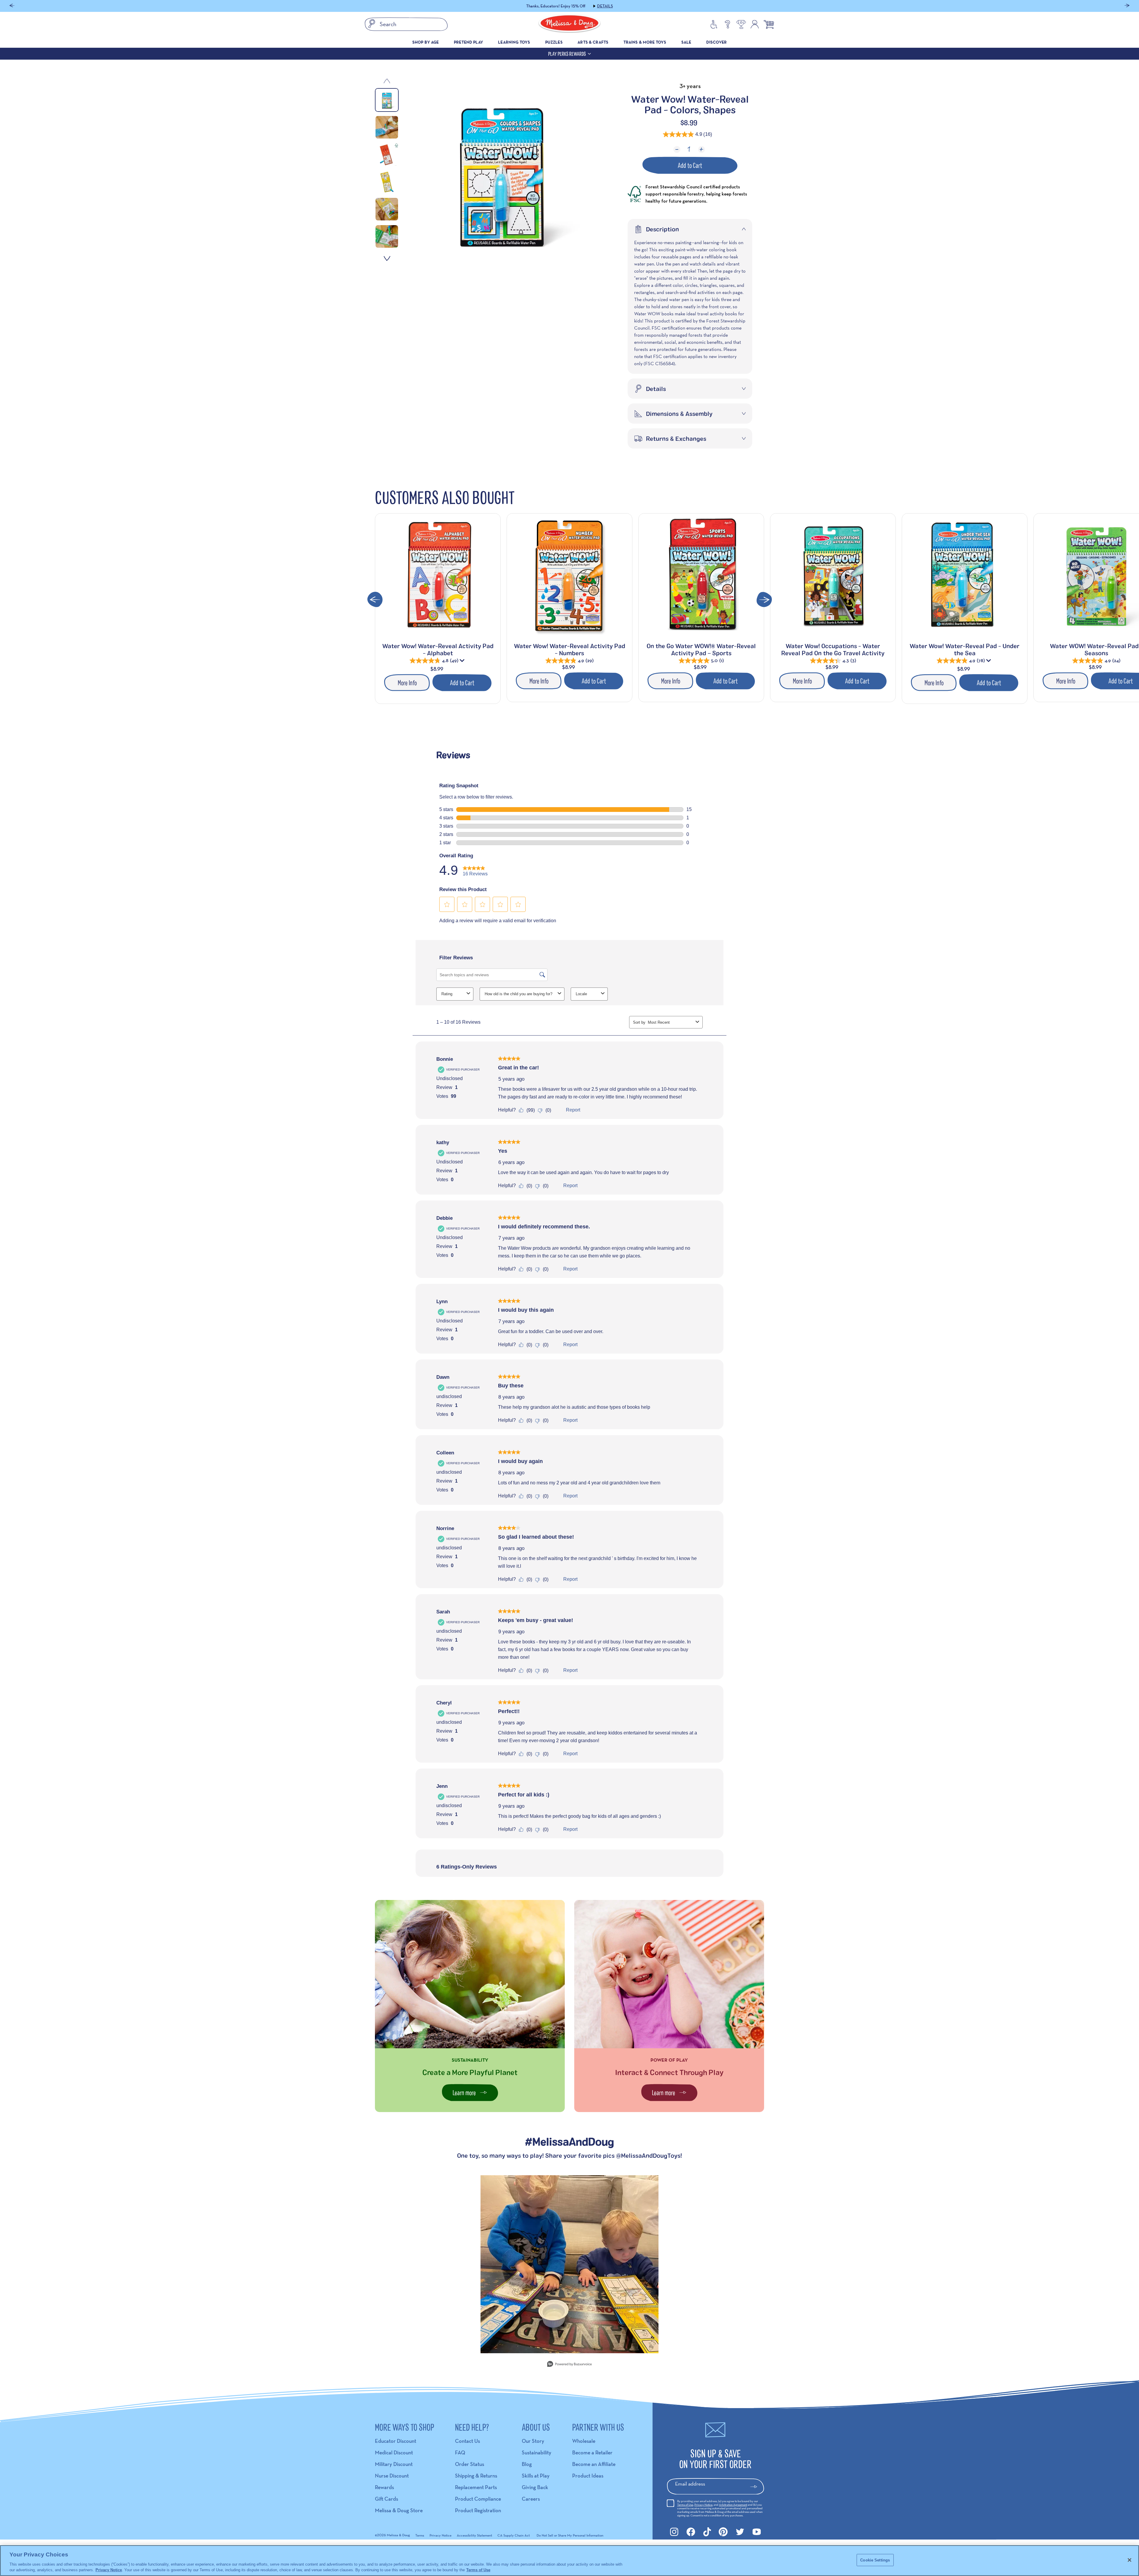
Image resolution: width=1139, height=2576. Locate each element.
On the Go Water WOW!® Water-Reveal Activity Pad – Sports (701, 649)
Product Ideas (588, 2476)
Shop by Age (426, 42)
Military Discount (394, 2464)
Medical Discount (394, 2452)
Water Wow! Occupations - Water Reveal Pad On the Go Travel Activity (833, 649)
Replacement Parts (476, 2487)
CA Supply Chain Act (514, 2535)
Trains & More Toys (645, 42)
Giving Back (535, 2487)
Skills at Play (536, 2476)
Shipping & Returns (476, 2476)
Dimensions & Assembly (679, 414)
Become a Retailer (592, 2452)
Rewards (384, 2487)
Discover (716, 42)
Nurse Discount (392, 2476)
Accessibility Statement (474, 2535)
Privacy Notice (703, 2505)
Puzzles (554, 42)
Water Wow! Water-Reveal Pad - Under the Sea (965, 649)
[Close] (1130, 2560)
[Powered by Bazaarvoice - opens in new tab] (569, 2365)
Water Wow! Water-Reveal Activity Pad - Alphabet (438, 649)
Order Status (470, 2464)
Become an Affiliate (594, 2464)
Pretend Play (469, 42)
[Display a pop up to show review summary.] (463, 662)
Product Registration (478, 2510)
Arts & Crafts (593, 42)
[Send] (756, 2487)
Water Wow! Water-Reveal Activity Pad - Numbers (570, 649)
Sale (686, 42)
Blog (527, 2464)
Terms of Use (685, 2505)
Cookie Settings (875, 2560)
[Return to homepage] (569, 24)
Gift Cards (386, 2499)
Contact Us (467, 2441)
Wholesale (584, 2441)
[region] (569, 2561)
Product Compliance (478, 2499)
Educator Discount (396, 2441)
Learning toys (514, 42)
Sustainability (537, 2452)
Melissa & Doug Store (399, 2510)
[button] (12, 6)
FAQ (460, 2452)
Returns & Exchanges (676, 438)
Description (662, 229)
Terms (420, 2535)
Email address (690, 2484)
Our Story (533, 2441)
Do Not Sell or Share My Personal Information (570, 2535)
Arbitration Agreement (733, 2505)
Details (605, 6)
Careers (531, 2499)
